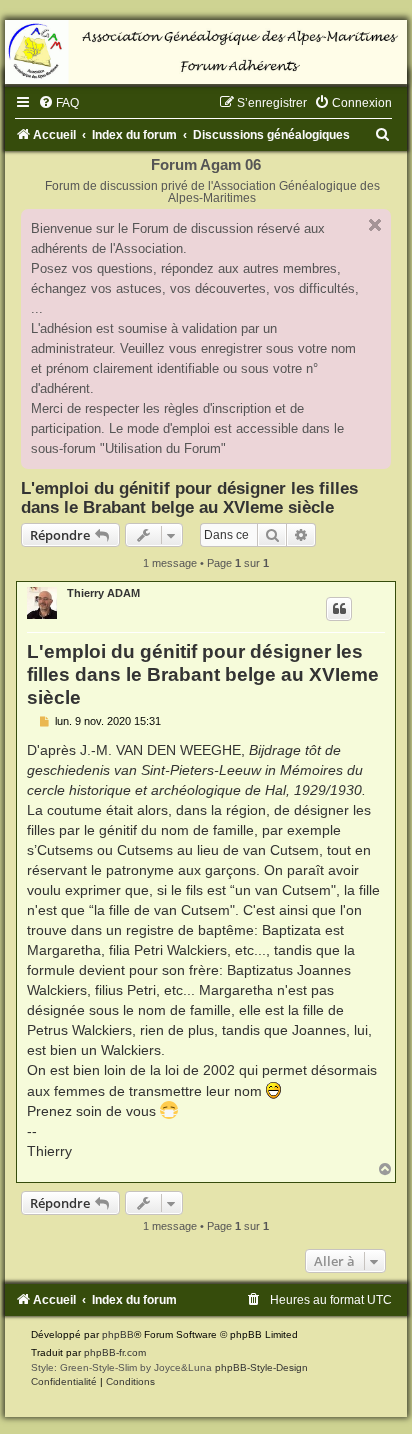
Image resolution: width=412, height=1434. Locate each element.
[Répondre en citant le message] (339, 609)
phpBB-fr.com (115, 1352)
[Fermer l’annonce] (375, 225)
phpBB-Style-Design (261, 1367)
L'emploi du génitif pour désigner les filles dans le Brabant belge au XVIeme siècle (189, 497)
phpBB (118, 1334)
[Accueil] (206, 52)
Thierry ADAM (103, 593)
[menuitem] (58, 103)
